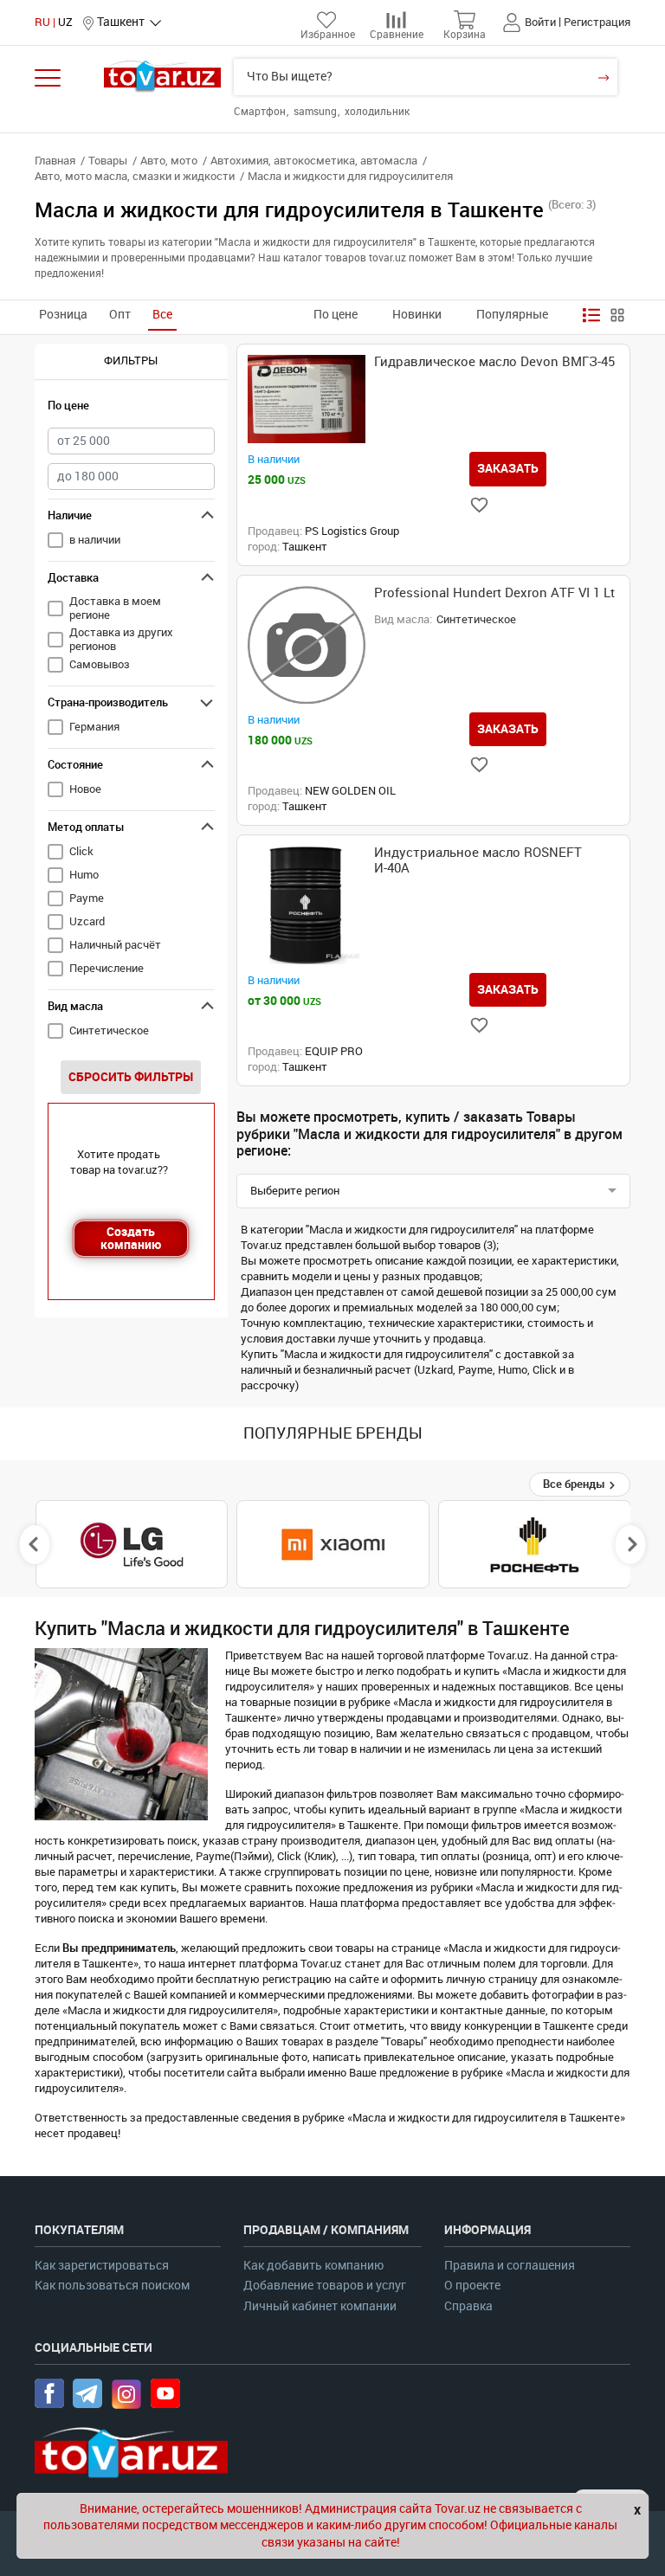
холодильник (377, 112)
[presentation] (35, 1544)
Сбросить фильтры (131, 1077)
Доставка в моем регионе (115, 608)
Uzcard (87, 921)
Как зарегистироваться (102, 2266)
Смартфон (261, 112)
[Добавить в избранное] (479, 505)
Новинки (417, 315)
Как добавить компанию (313, 2266)
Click (81, 851)
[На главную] (162, 76)
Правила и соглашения (510, 2266)
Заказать (508, 468)
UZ (65, 22)
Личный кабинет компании (320, 2306)
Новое (85, 789)
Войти (540, 22)
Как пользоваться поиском (112, 2286)
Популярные (512, 315)
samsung (316, 112)
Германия (94, 727)
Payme (87, 898)
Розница (63, 315)
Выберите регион (295, 1191)
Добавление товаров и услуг (325, 2286)
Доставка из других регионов (121, 639)
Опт (120, 315)
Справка (468, 2306)
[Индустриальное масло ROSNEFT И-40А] (307, 905)
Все (162, 315)
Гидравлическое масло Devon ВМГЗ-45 (494, 362)
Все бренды (575, 1484)
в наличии (95, 540)
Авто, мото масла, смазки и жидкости (135, 176)
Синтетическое (109, 1030)
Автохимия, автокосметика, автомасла (314, 161)
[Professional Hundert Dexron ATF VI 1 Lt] (307, 645)
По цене (336, 315)
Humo (84, 875)
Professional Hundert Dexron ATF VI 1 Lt (494, 593)
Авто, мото (169, 161)
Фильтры (131, 361)
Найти (603, 77)
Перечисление (107, 968)
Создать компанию (131, 1238)
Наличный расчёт (115, 945)
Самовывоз (100, 664)
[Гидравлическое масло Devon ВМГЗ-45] (307, 399)
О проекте (472, 2286)
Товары (108, 161)
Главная (55, 161)
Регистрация (597, 22)
